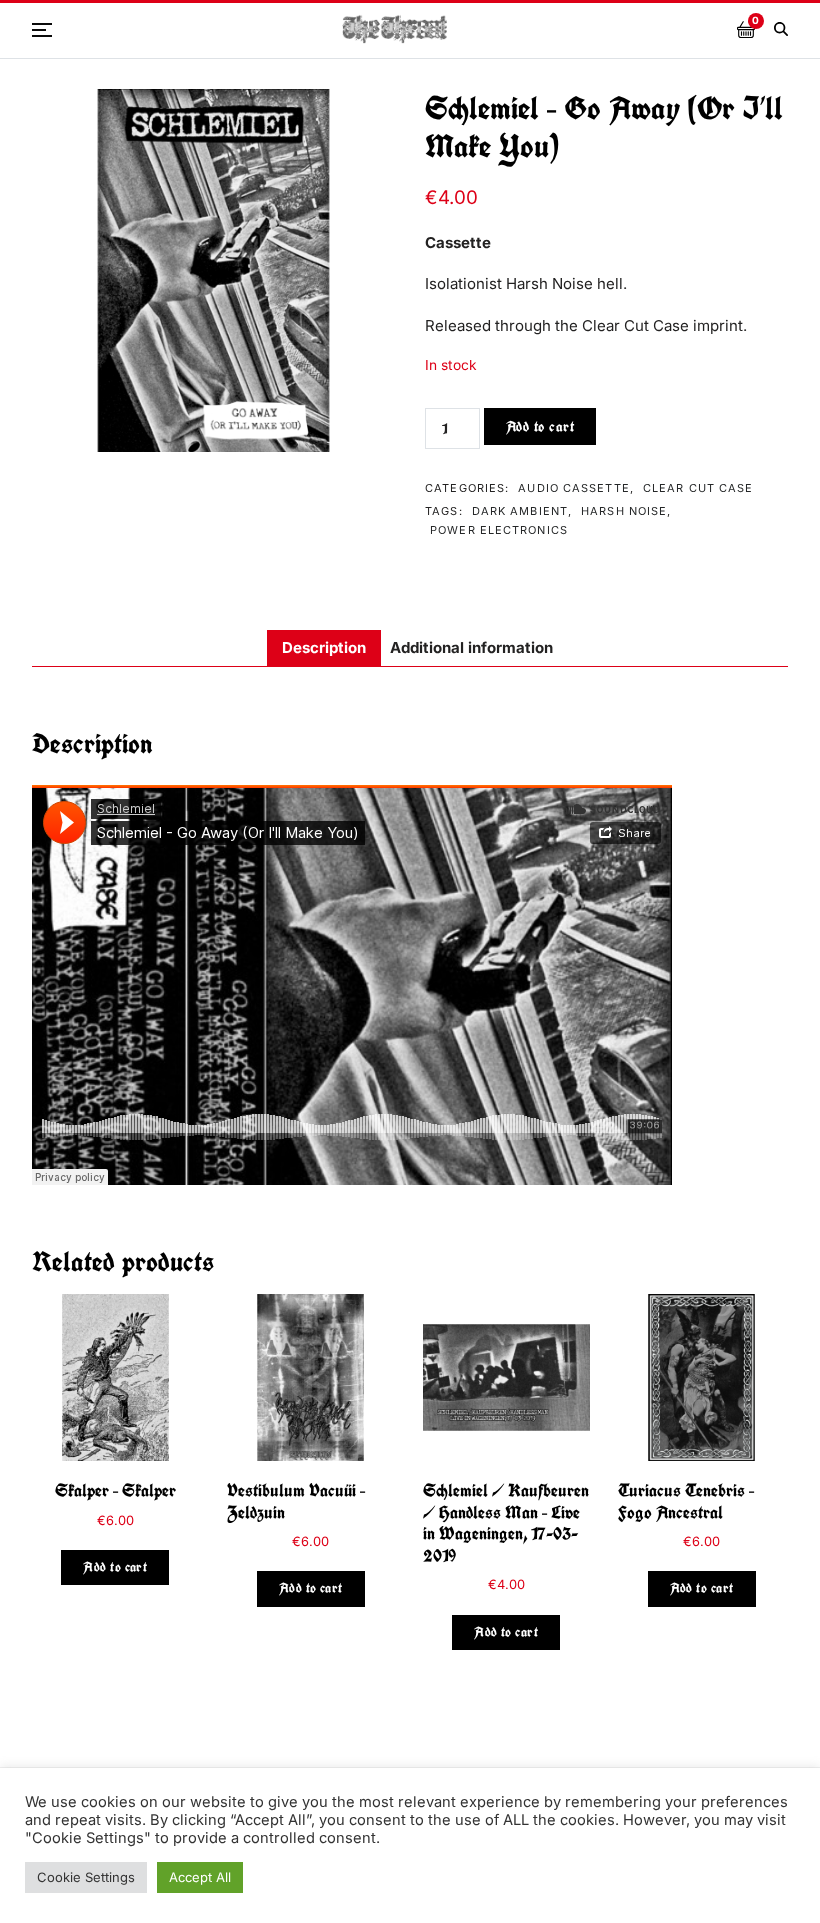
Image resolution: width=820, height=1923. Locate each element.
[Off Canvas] (42, 30)
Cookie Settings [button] (86, 1877)
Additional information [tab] (471, 647)
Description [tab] (324, 647)
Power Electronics (499, 530)
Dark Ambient (520, 511)
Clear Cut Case (698, 488)
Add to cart (540, 426)
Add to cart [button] (115, 1567)
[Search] (781, 29)
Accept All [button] (200, 1877)
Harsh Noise (624, 511)
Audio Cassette (573, 488)
